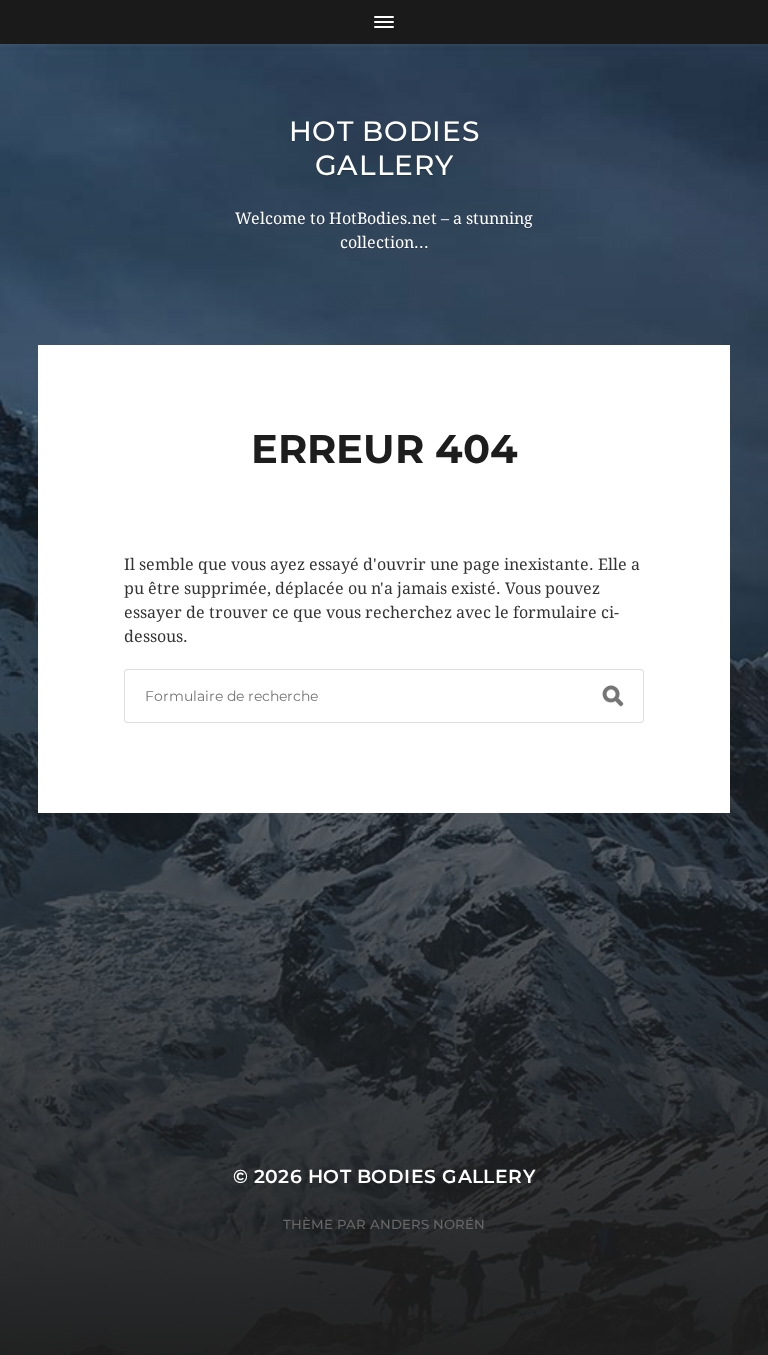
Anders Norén (427, 1224)
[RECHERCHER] (613, 696)
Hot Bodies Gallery (384, 148)
